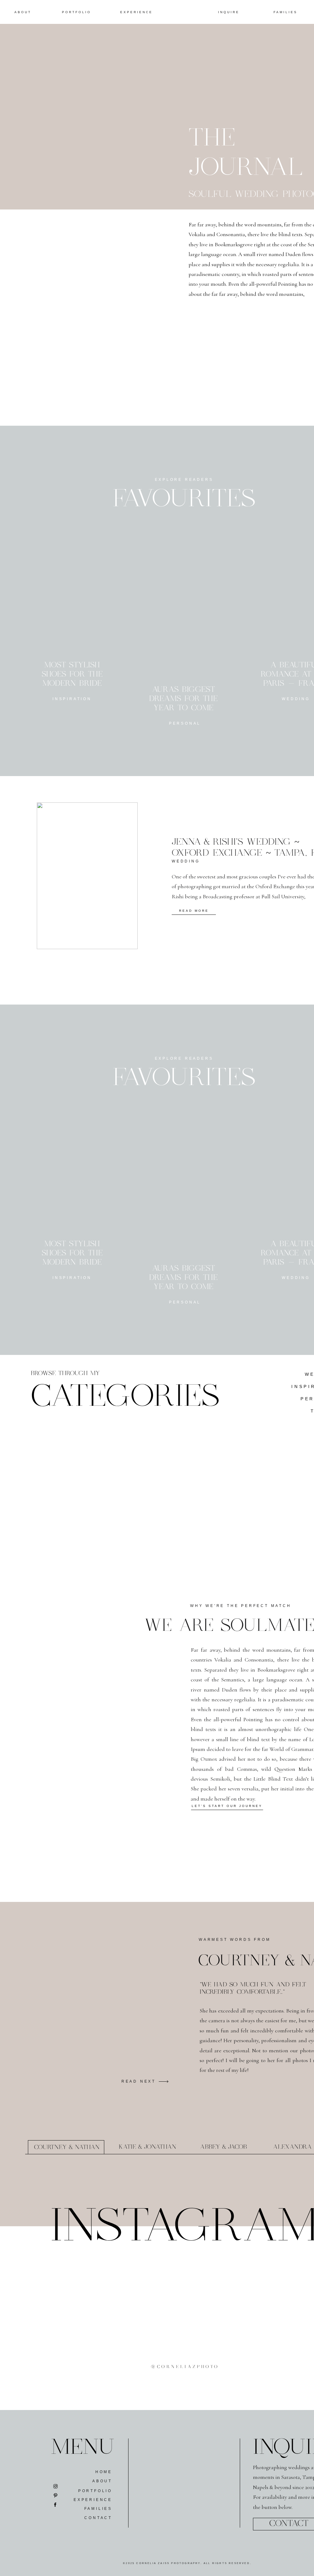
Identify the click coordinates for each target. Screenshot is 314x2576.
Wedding (186, 861)
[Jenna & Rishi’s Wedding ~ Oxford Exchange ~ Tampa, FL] (87, 876)
